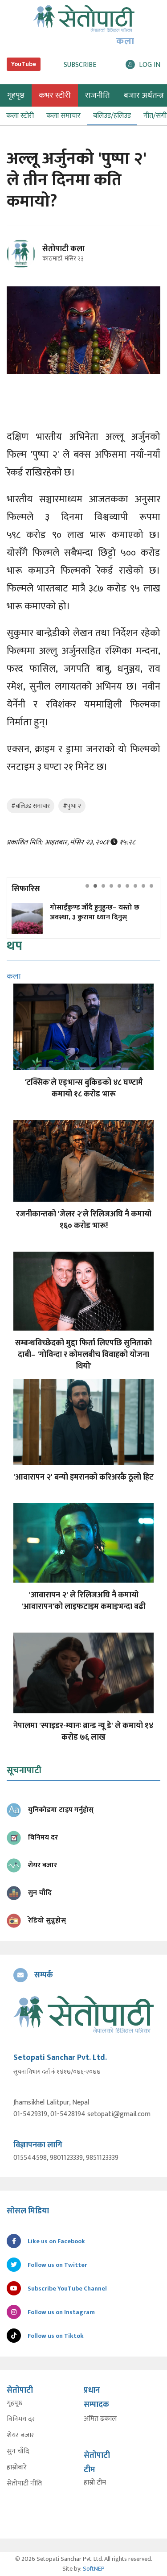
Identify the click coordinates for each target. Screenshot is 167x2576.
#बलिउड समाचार (31, 806)
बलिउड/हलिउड (112, 116)
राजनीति (97, 95)
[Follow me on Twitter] (33, 259)
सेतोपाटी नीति (24, 2484)
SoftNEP (94, 2569)
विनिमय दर (21, 2419)
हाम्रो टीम (95, 2483)
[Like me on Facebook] (25, 267)
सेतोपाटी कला (63, 249)
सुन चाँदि (18, 2452)
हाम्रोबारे (17, 2468)
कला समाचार (63, 116)
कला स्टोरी (20, 116)
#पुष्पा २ (72, 806)
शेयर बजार (20, 2435)
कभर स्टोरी (55, 95)
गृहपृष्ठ (14, 2403)
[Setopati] (83, 2014)
